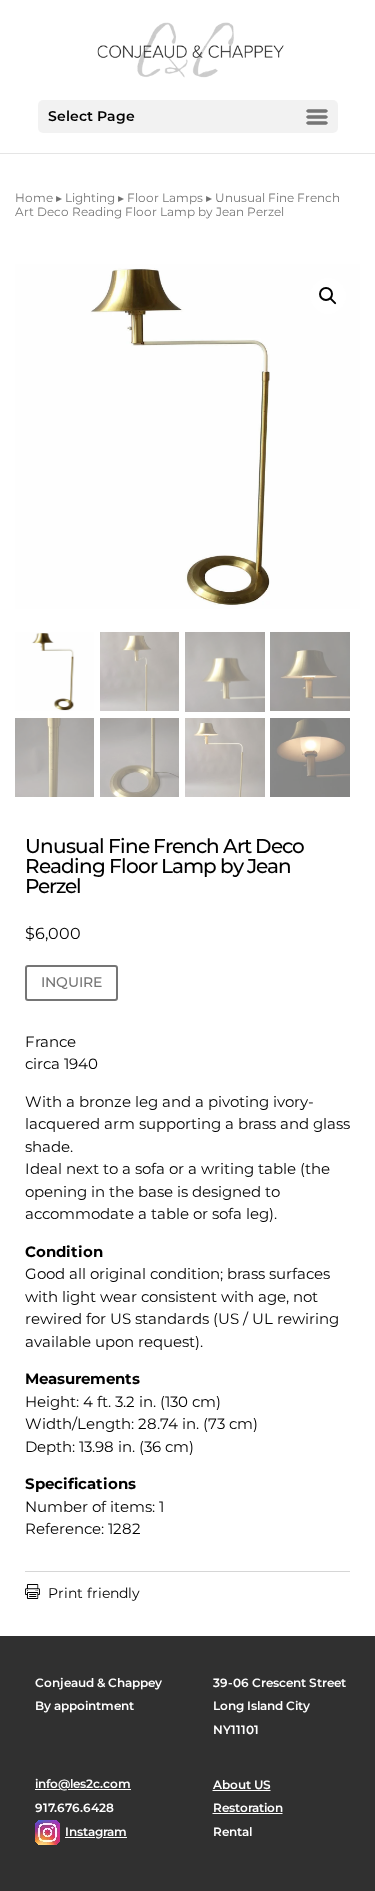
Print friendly (82, 1593)
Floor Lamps (165, 197)
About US (242, 1784)
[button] (328, 296)
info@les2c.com (83, 1783)
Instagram (96, 1831)
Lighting (90, 197)
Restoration (248, 1807)
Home (34, 197)
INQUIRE (71, 982)
